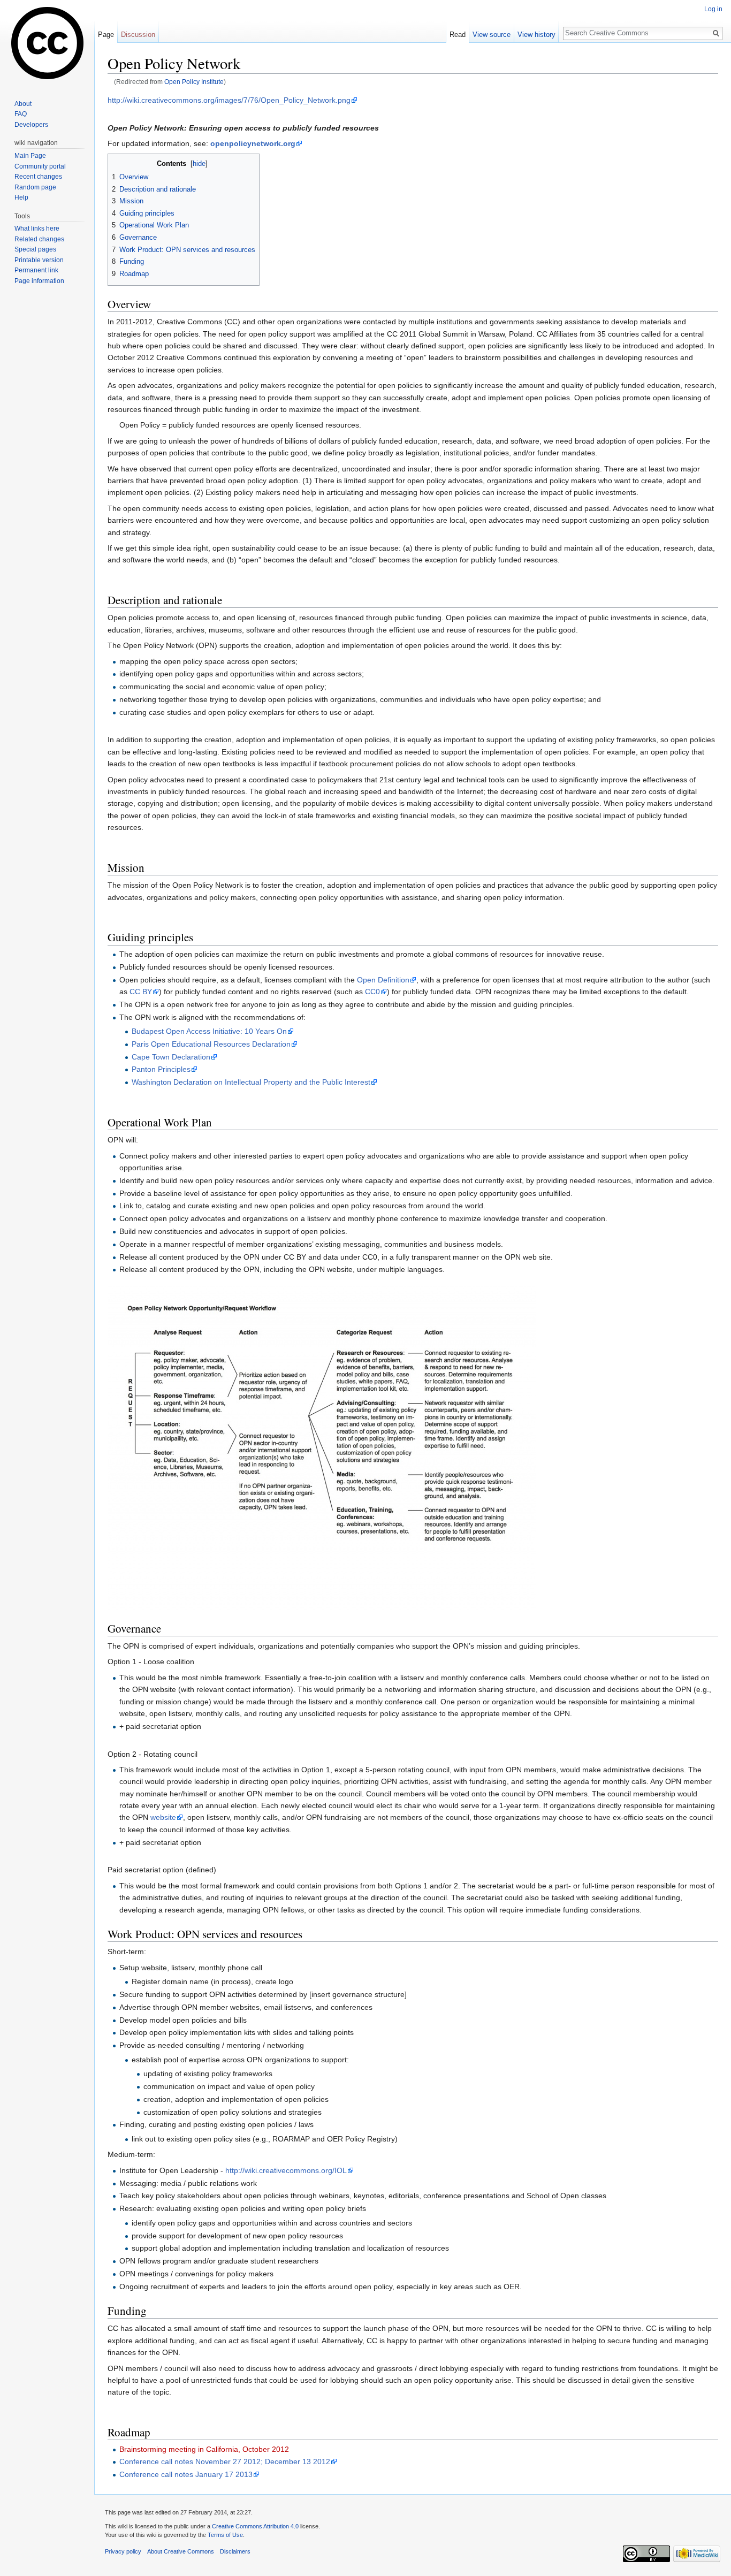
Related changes (39, 239)
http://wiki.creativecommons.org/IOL (286, 2170)
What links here (37, 228)
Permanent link (36, 270)
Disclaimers (235, 2551)
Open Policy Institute (194, 82)
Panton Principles (161, 1069)
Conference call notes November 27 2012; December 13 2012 (225, 2461)
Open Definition (383, 980)
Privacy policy (123, 2551)
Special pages (35, 249)
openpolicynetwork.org (253, 143)
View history (536, 35)
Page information (39, 281)
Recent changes (38, 177)
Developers (31, 125)
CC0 (372, 992)
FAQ (21, 114)
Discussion (138, 35)
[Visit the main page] (47, 43)
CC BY (141, 992)
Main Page (30, 156)
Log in (713, 9)
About (23, 104)
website (163, 1817)
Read (458, 35)
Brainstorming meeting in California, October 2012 (204, 2449)
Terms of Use (225, 2535)
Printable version (39, 260)
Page (106, 35)
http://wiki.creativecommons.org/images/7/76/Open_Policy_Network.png (229, 100)
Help (21, 197)
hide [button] (199, 164)
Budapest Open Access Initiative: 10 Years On (209, 1031)
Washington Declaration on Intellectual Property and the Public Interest (251, 1082)
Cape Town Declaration (171, 1057)
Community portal (40, 166)
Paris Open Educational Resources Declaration (211, 1044)
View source (492, 35)
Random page (35, 187)
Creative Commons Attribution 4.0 (255, 2526)
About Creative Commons (181, 2551)
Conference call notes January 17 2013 (186, 2474)
